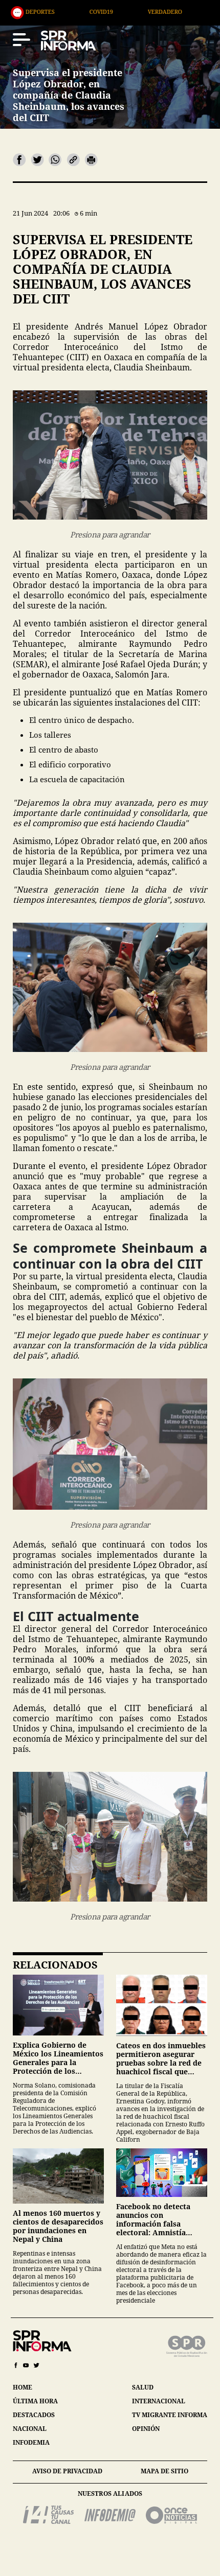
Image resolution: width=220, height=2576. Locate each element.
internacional (159, 2401)
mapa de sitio (164, 2471)
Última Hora (158, 11)
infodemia (31, 2442)
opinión (146, 2429)
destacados (34, 2415)
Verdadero (86, 11)
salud (143, 2387)
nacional (30, 2429)
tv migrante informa (170, 2415)
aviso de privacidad (67, 2471)
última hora (35, 2401)
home (23, 2387)
